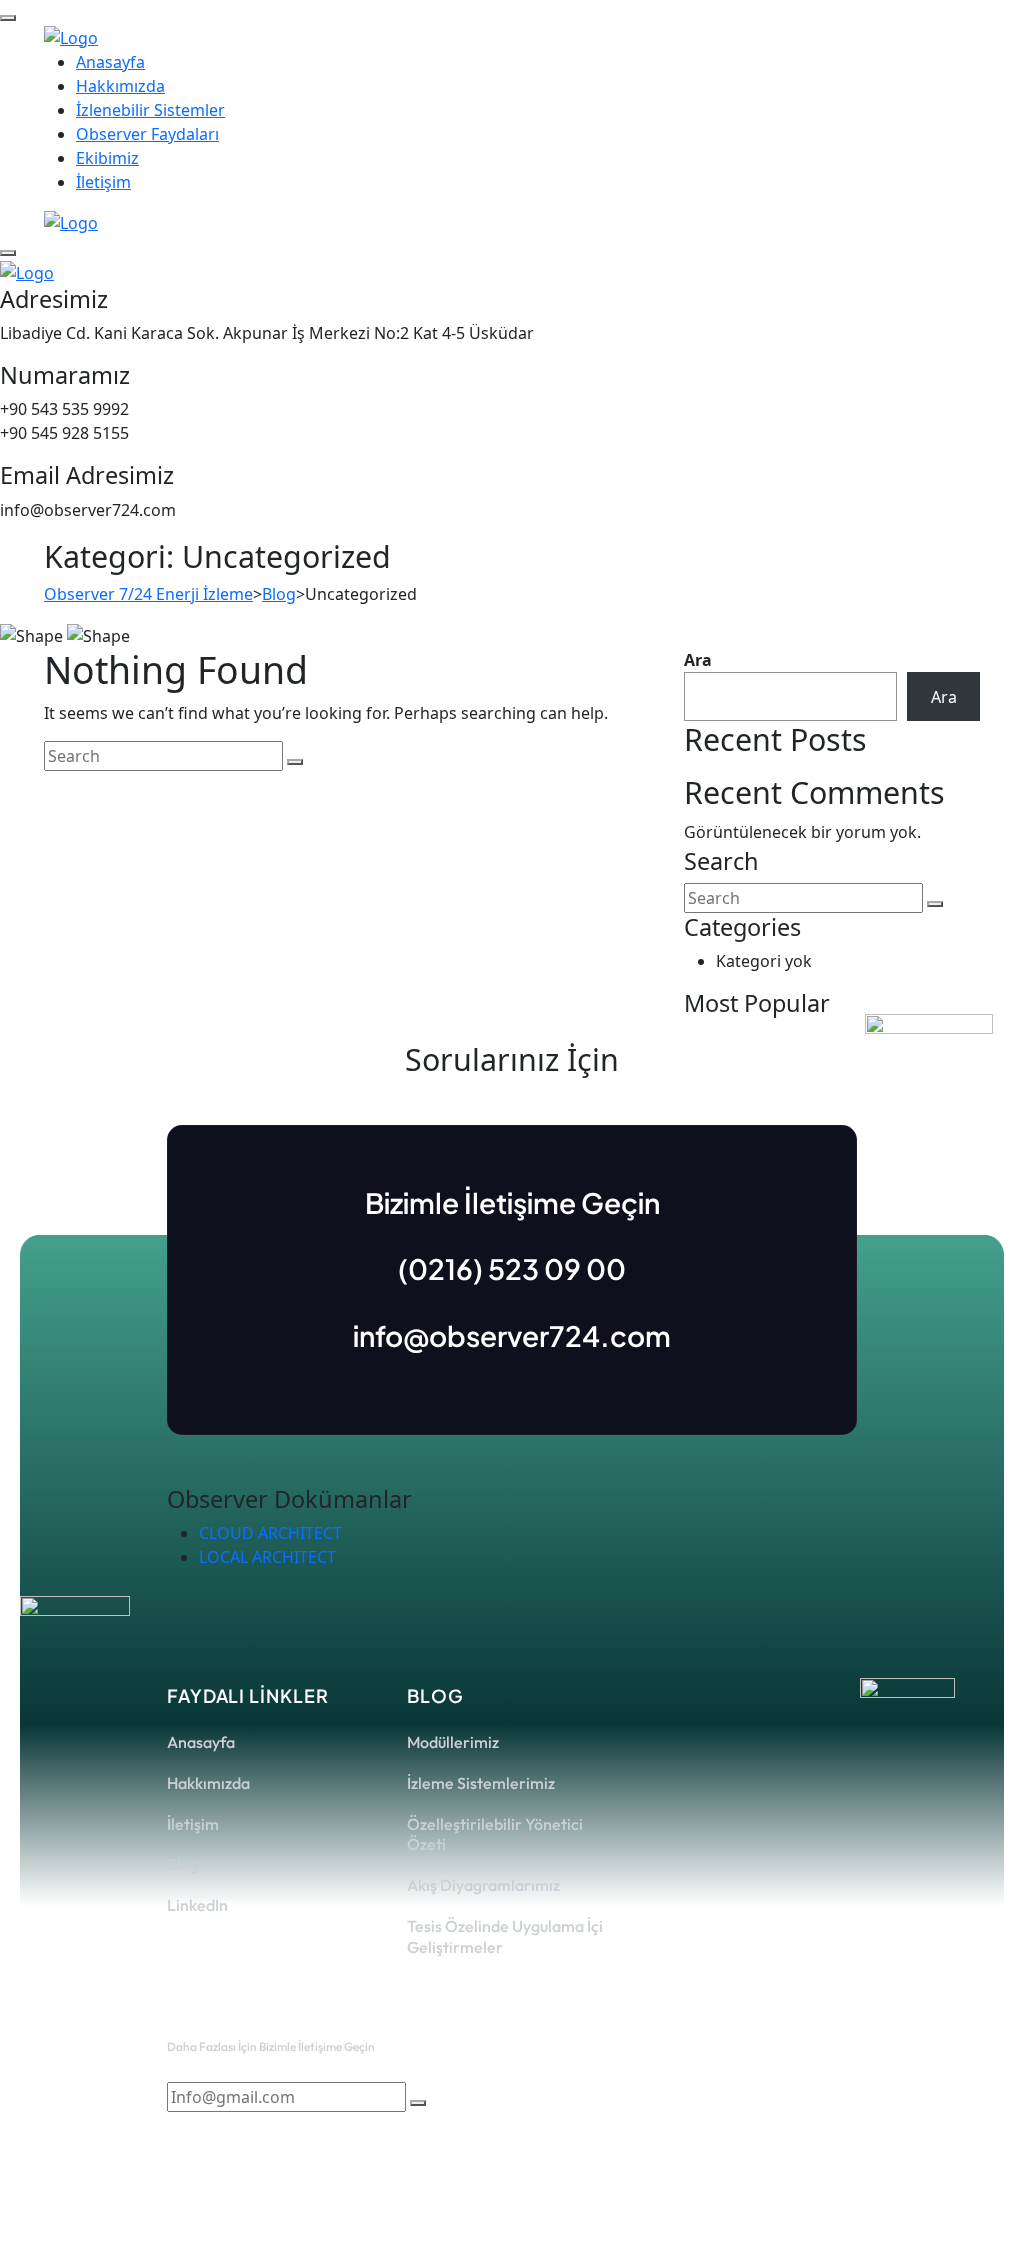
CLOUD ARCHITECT (270, 1533)
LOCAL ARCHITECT (267, 1557)
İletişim (103, 182)
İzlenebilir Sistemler (150, 110)
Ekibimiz (107, 158)
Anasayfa (110, 62)
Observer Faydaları (147, 134)
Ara (698, 660)
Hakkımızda (120, 86)
